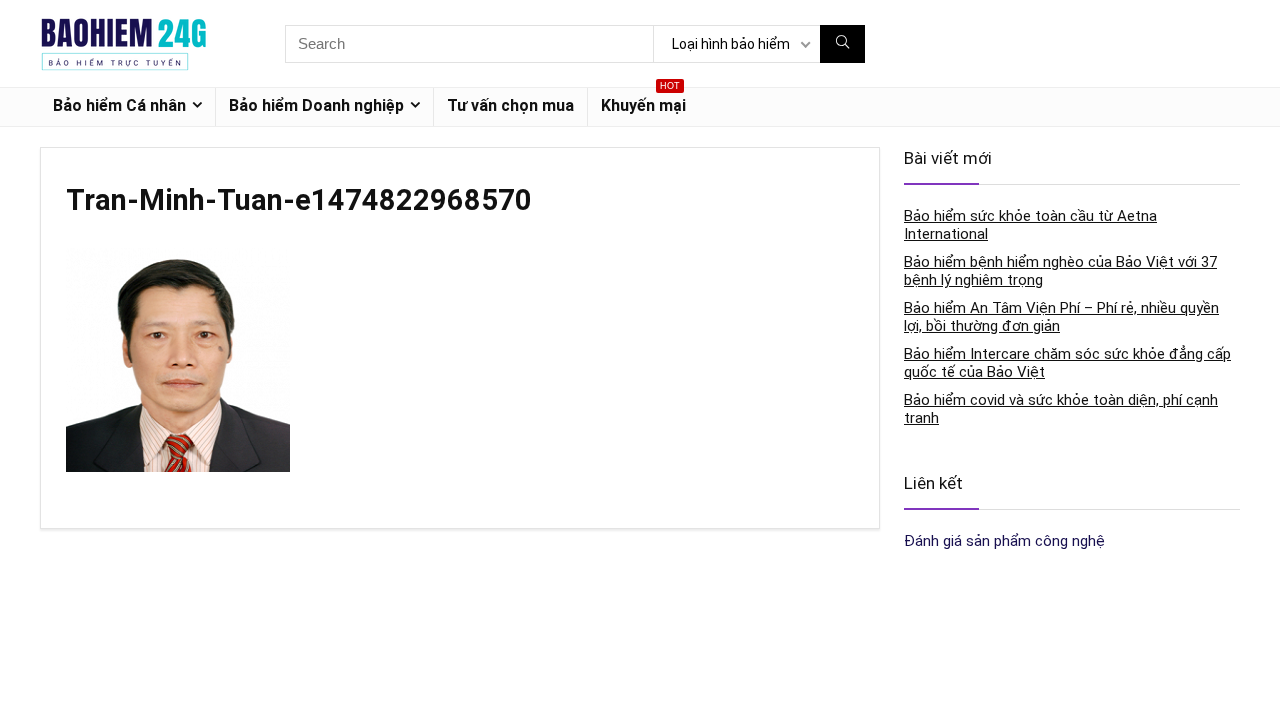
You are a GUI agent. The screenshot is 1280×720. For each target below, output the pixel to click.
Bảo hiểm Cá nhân (119, 105)
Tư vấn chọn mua (510, 105)
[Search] (842, 44)
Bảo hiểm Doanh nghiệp (316, 105)
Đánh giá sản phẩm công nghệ (1004, 541)
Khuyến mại (643, 101)
